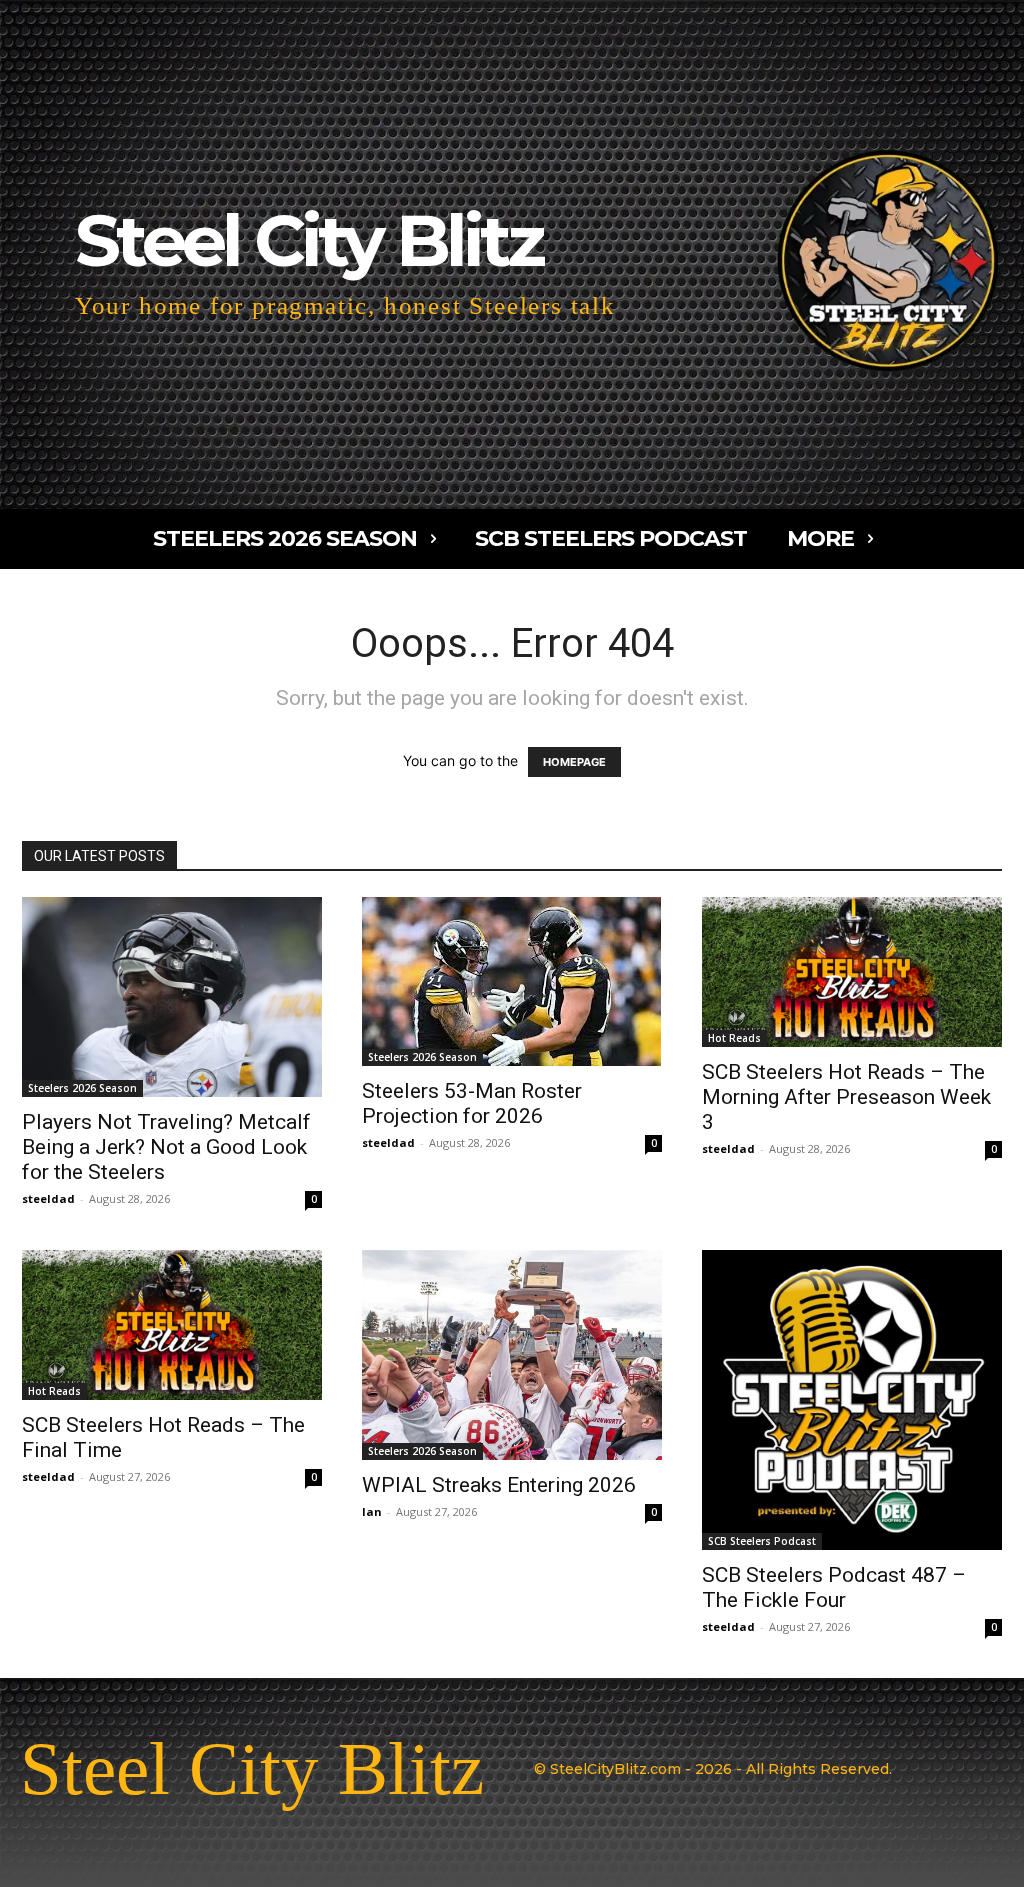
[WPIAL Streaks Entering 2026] (512, 1355)
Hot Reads (734, 1038)
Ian (372, 1511)
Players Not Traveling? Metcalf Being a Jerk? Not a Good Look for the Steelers (166, 1147)
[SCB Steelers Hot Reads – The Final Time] (172, 1325)
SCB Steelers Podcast (762, 1541)
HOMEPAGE (574, 762)
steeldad (48, 1198)
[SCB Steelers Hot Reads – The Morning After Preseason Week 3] (852, 972)
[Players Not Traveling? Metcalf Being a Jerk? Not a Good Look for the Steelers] (172, 997)
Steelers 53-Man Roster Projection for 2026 (472, 1103)
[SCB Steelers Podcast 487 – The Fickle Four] (852, 1400)
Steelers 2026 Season (82, 1088)
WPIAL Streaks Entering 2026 (499, 1485)
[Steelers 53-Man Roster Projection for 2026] (512, 981)
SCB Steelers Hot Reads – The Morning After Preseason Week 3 (846, 1097)
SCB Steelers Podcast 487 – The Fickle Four (834, 1587)
